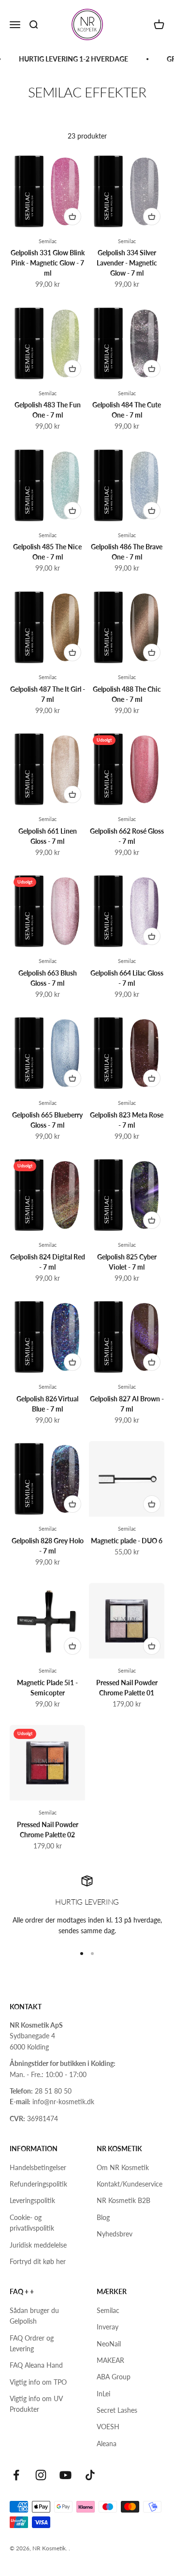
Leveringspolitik (32, 2200)
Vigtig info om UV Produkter (36, 2404)
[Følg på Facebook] (16, 2475)
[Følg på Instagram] (41, 2475)
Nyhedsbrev (115, 2234)
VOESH (108, 2427)
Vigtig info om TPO (38, 2382)
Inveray (108, 2327)
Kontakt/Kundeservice (130, 2184)
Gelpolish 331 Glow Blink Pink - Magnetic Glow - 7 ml (48, 263)
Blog (103, 2217)
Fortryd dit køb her (38, 2261)
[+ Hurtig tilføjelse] (72, 217)
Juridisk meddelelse (38, 2245)
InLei (103, 2394)
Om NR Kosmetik (123, 2167)
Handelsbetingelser (38, 2167)
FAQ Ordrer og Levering (32, 2343)
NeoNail (109, 2344)
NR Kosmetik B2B (123, 2200)
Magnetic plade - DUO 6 (127, 1541)
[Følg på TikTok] (90, 2475)
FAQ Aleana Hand (36, 2365)
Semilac (48, 241)
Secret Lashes (117, 2410)
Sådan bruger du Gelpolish (34, 2316)
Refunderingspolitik (38, 2184)
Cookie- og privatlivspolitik (32, 2223)
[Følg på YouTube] (65, 2475)
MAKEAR (110, 2360)
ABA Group (114, 2377)
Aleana (107, 2444)
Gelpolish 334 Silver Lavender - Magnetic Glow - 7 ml (127, 263)
